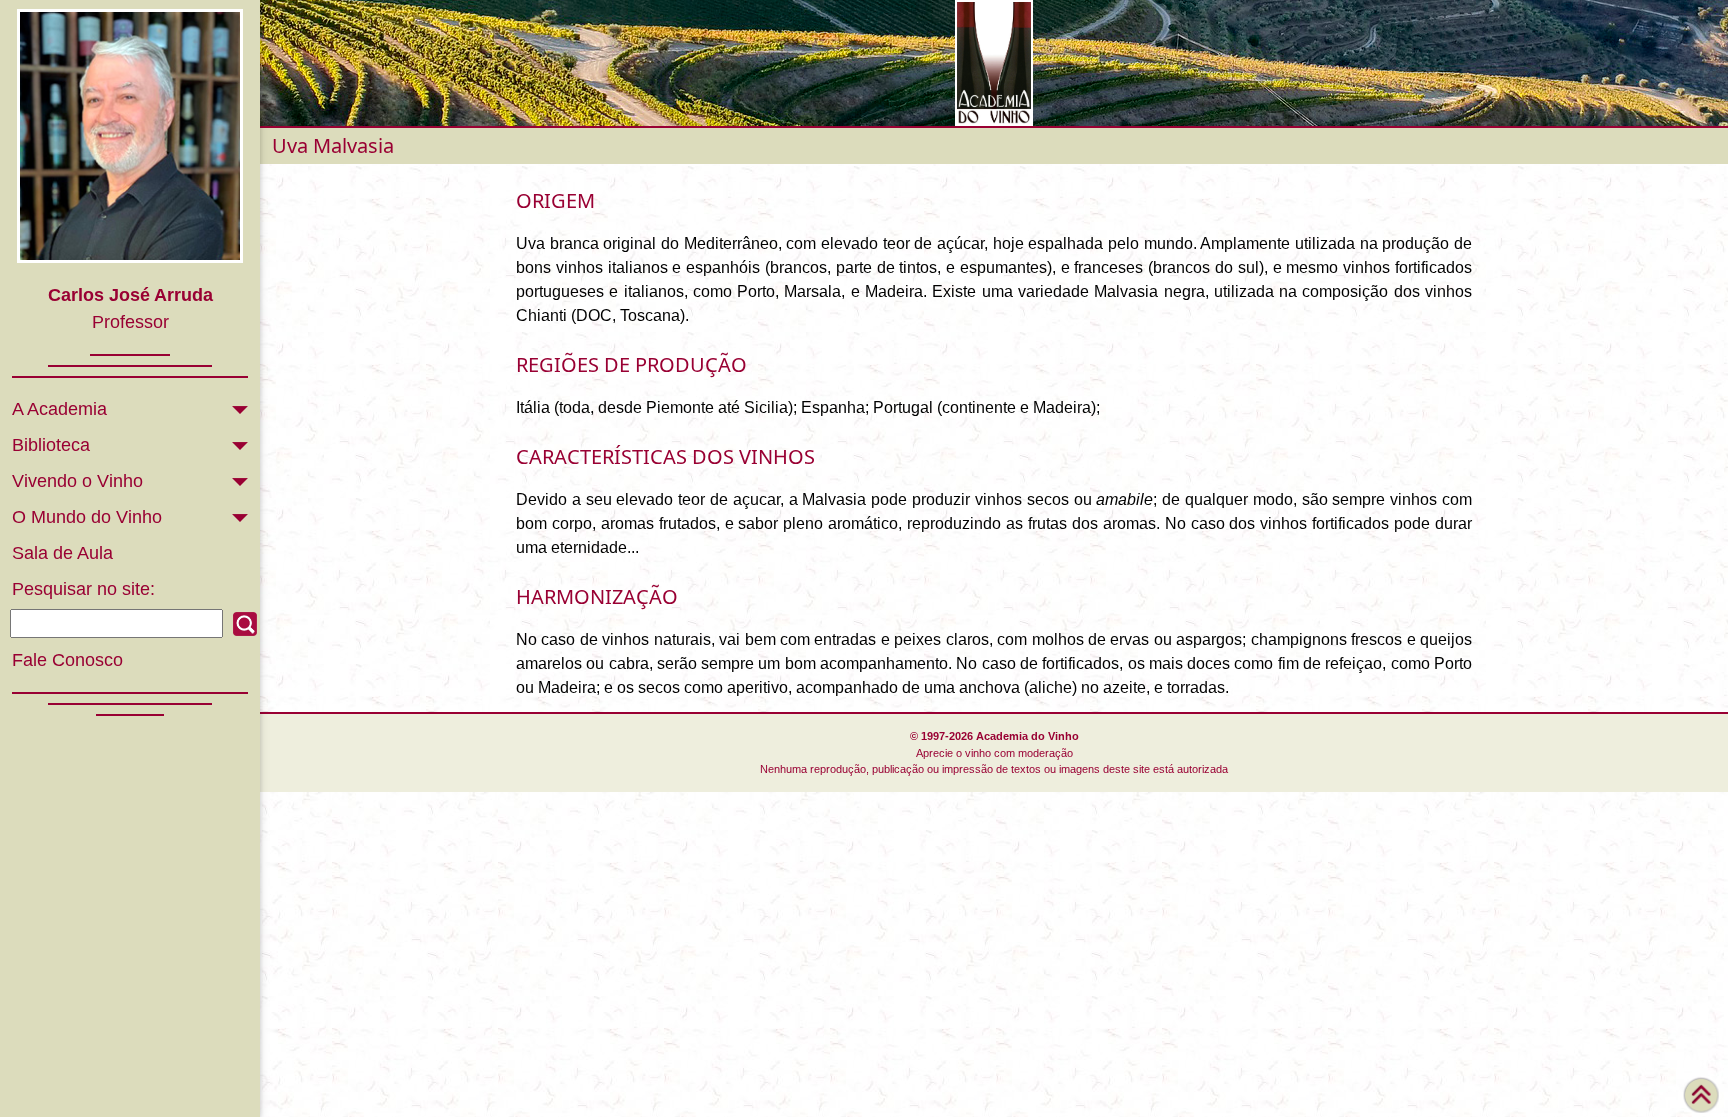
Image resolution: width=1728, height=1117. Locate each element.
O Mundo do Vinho (87, 517)
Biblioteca (51, 445)
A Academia (59, 409)
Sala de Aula (62, 553)
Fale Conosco (67, 660)
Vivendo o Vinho (77, 481)
